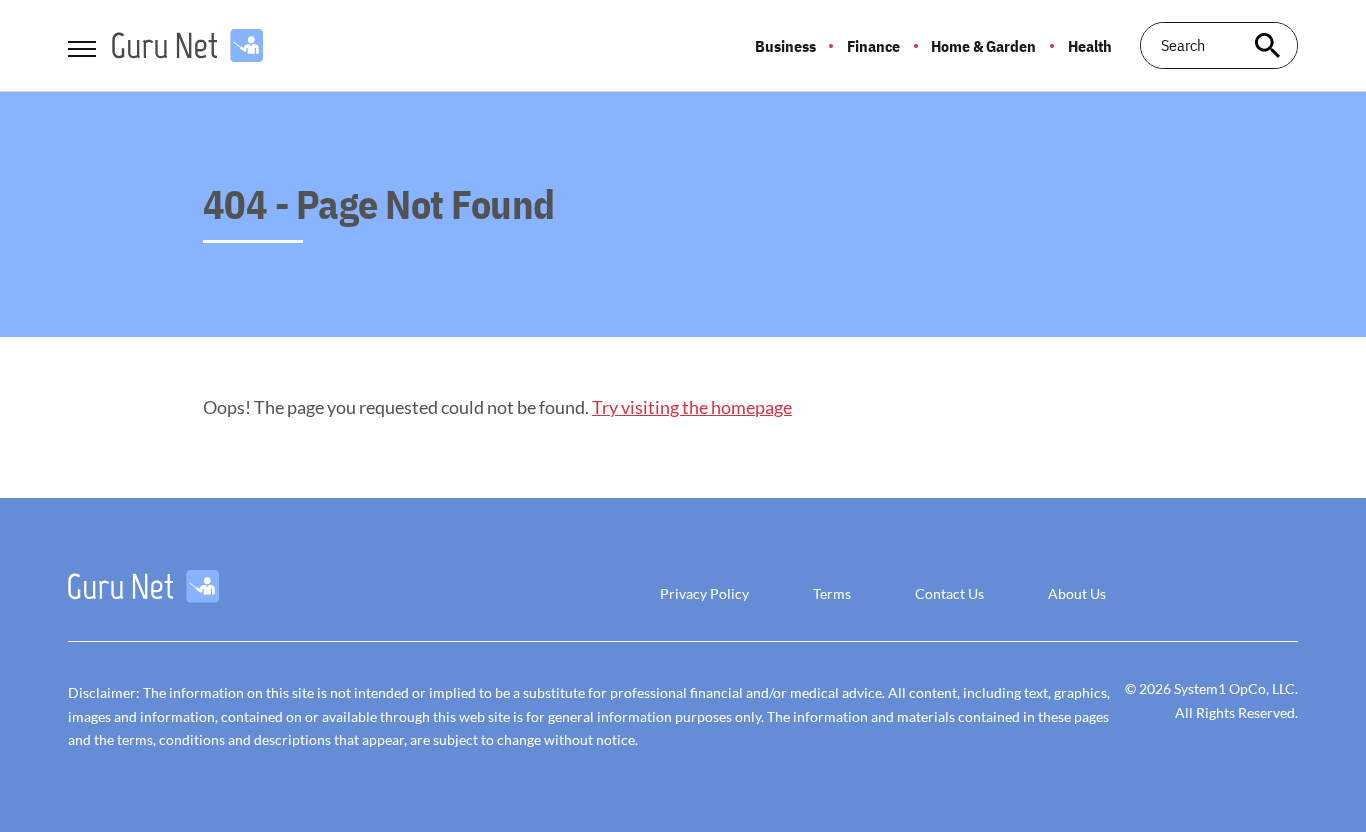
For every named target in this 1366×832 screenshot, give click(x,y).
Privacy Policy (704, 593)
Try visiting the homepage (692, 407)
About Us (1077, 593)
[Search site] (1268, 45)
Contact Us (949, 593)
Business (785, 46)
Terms (832, 593)
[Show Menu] (81, 44)
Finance (873, 46)
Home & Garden (983, 46)
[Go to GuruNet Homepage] (187, 45)
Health (1090, 46)
